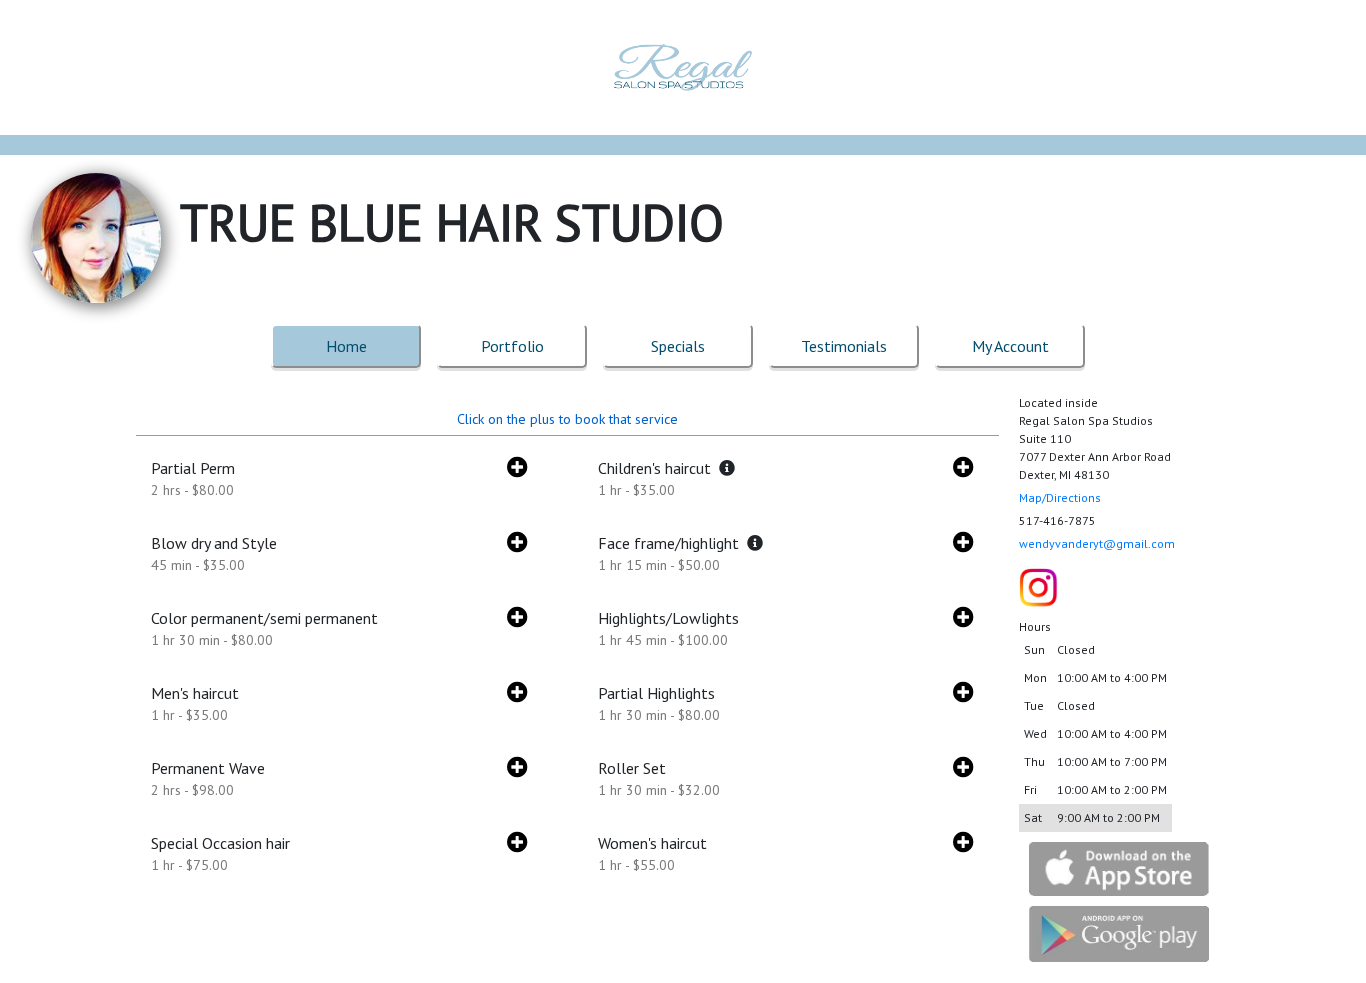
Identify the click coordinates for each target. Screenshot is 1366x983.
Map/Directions (1060, 497)
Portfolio (512, 346)
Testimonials (844, 346)
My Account (1010, 346)
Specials (678, 346)
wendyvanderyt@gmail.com (1097, 543)
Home (346, 346)
